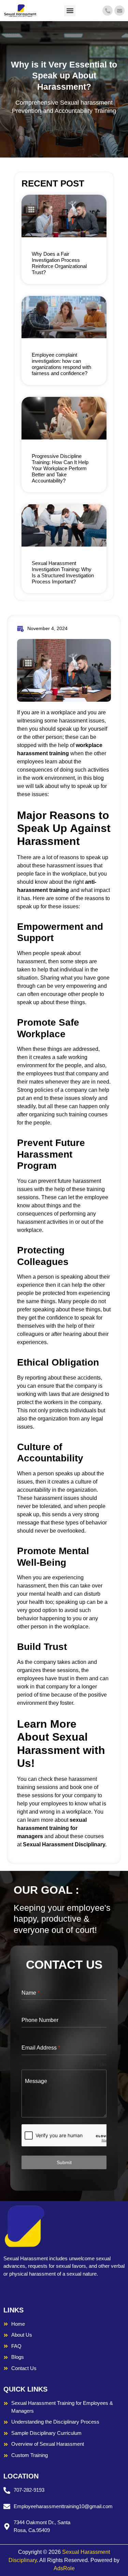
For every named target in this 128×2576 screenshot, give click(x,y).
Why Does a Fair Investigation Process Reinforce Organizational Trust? (59, 263)
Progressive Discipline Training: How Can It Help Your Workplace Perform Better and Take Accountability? (60, 468)
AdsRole (64, 2568)
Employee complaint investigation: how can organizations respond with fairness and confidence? (61, 364)
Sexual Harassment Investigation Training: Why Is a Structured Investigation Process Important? (63, 572)
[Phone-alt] (108, 11)
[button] (70, 11)
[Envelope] (119, 11)
